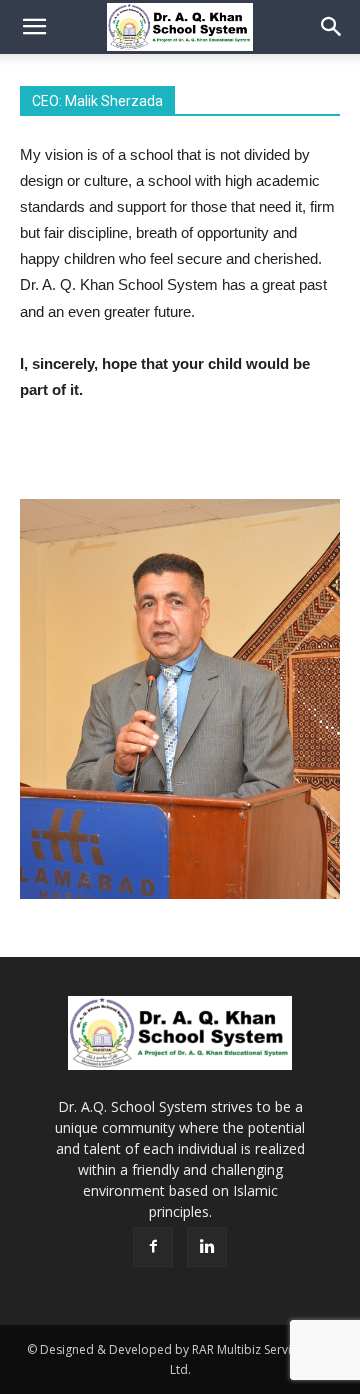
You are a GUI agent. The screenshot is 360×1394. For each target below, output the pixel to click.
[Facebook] (153, 1247)
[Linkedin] (207, 1247)
